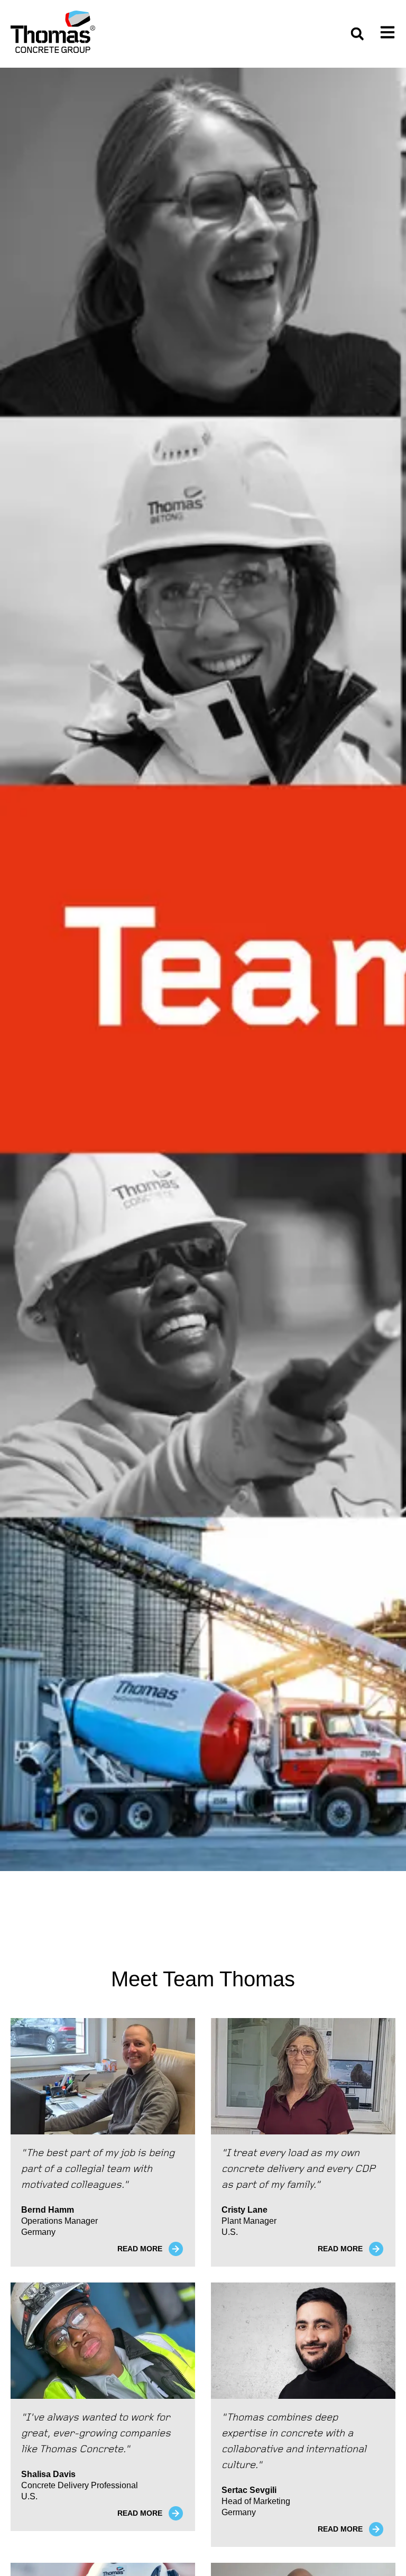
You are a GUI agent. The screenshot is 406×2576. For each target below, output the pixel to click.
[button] (357, 34)
